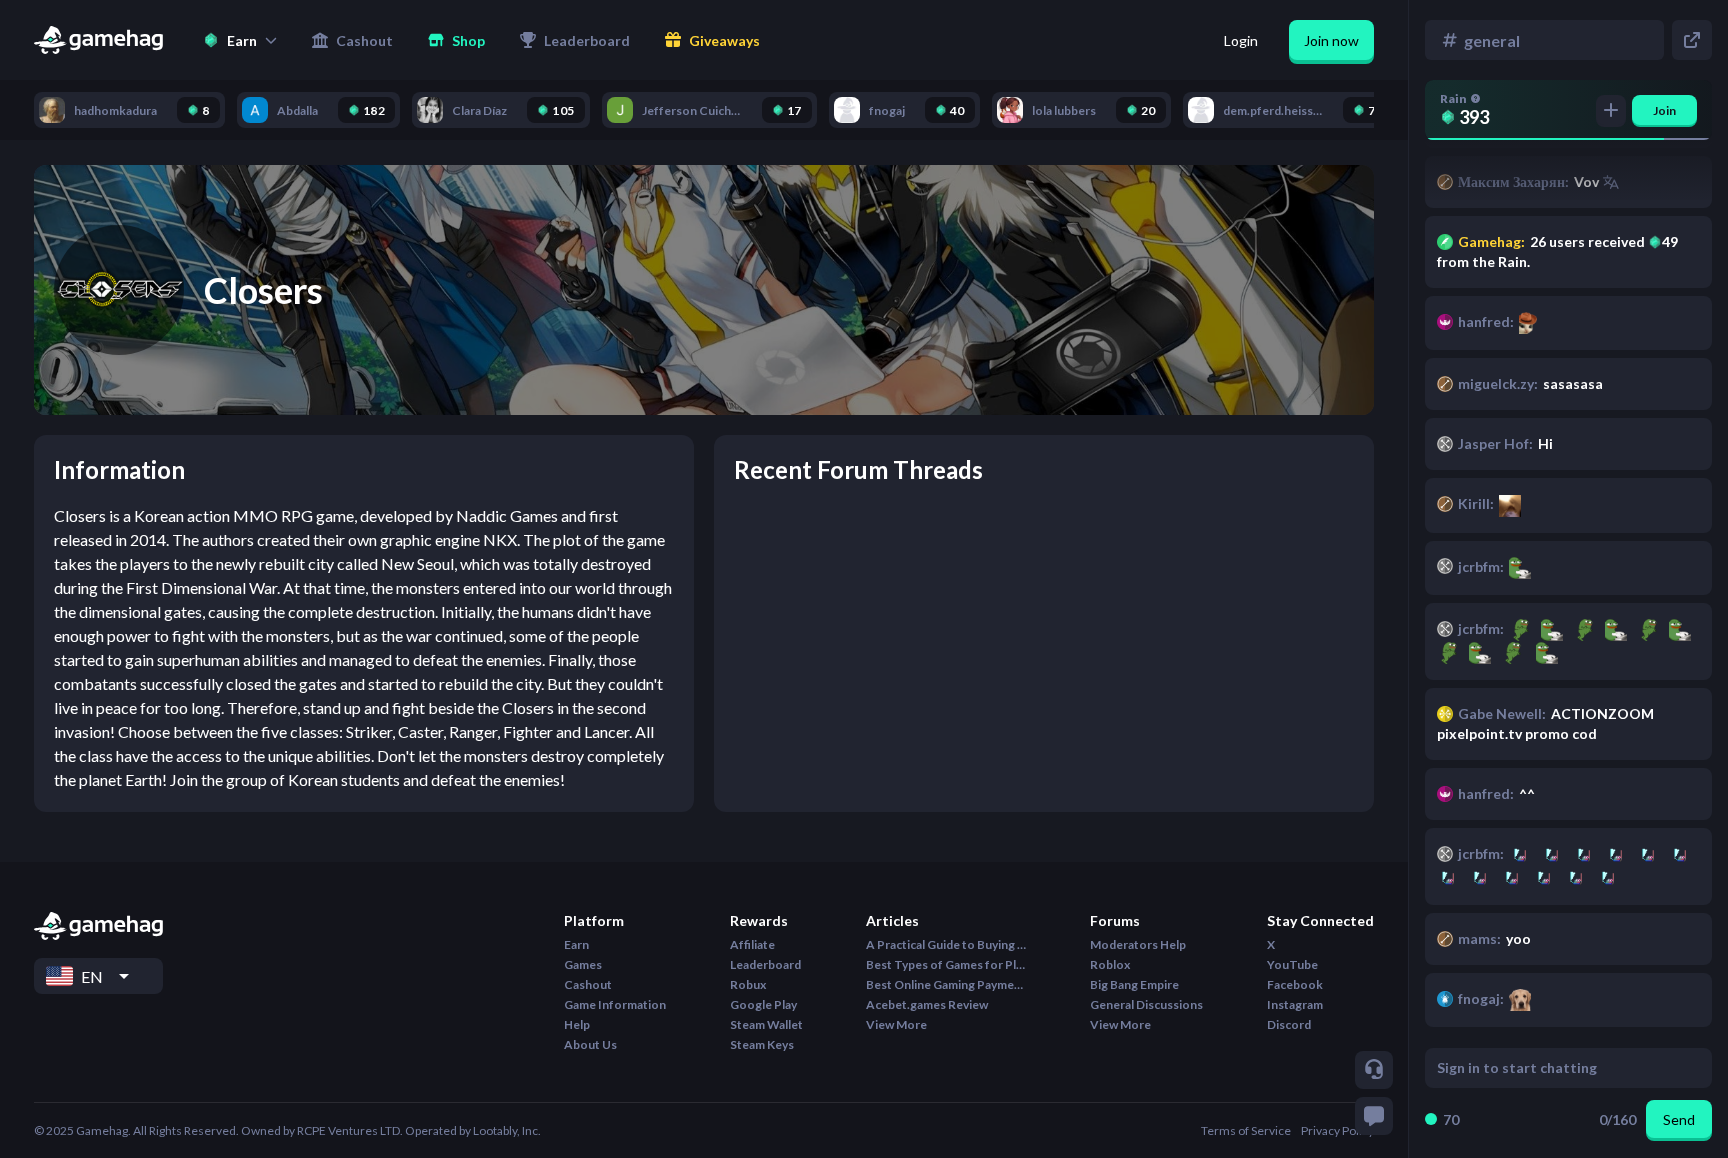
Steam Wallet (766, 1024)
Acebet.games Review (927, 1004)
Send (1679, 1119)
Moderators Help (1138, 944)
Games (583, 964)
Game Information (615, 1004)
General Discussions (1146, 1004)
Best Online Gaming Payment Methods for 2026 (946, 984)
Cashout (588, 984)
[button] (240, 40)
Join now (1331, 40)
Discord (1289, 1024)
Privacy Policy (1337, 1130)
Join (1664, 110)
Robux (748, 984)
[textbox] (1549, 1068)
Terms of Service (1246, 1130)
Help (577, 1024)
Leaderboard (765, 964)
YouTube (1292, 964)
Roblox (1110, 964)
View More (896, 1024)
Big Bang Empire (1134, 984)
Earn (576, 944)
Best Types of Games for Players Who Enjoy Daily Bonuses (946, 964)
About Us (590, 1044)
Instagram (1295, 1004)
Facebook (1295, 984)
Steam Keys (762, 1044)
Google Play (763, 1004)
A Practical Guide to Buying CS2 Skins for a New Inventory (946, 944)
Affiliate (752, 944)
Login (1241, 40)
